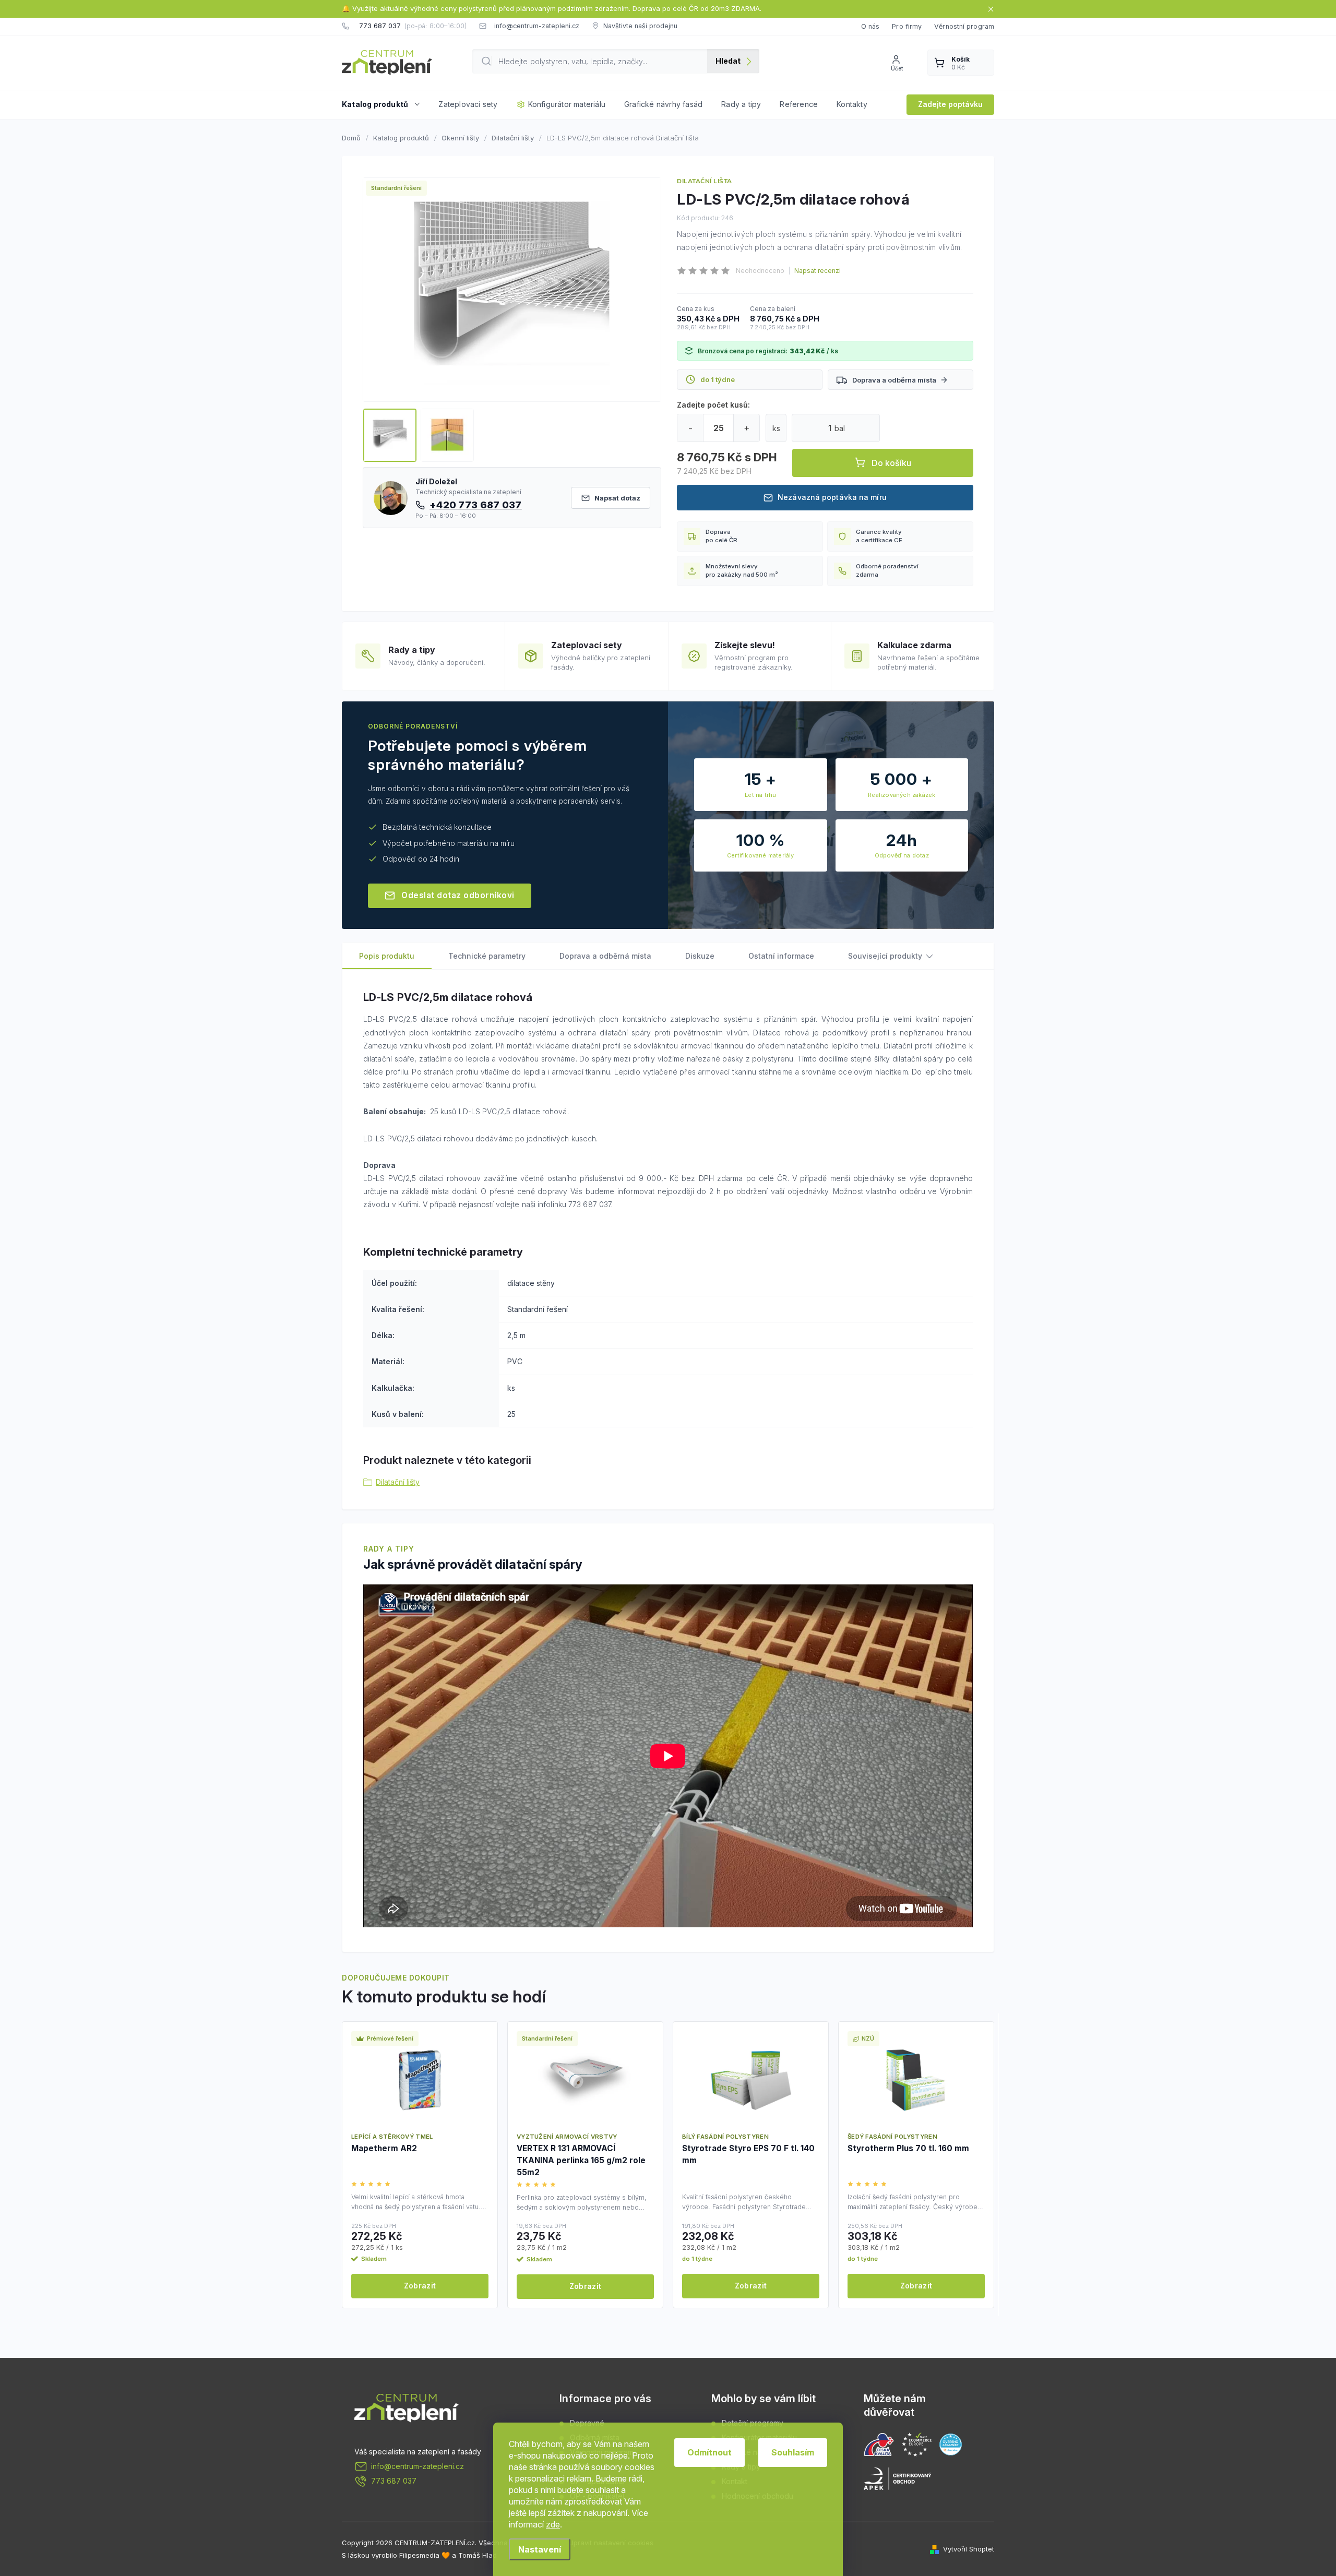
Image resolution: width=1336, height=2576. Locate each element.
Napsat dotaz (617, 498)
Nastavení (540, 2549)
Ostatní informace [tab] (781, 956)
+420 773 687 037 (476, 505)
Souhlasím (793, 2452)
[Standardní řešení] (585, 2080)
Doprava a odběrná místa (894, 380)
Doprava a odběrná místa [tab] (605, 956)
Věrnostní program (964, 26)
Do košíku (891, 463)
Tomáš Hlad (478, 2555)
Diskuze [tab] (700, 956)
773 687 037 (394, 2481)
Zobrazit (420, 2286)
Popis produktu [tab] (387, 956)
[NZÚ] (916, 2080)
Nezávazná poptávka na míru (832, 497)
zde (553, 2524)
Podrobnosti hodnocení (815, 271)
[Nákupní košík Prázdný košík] (961, 63)
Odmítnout (709, 2452)
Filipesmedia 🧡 (425, 2555)
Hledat (728, 61)
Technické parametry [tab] (487, 956)
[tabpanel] (420, 2164)
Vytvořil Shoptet (969, 2549)
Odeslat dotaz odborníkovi (458, 895)
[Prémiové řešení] (420, 2080)
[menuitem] (385, 104)
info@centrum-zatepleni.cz (417, 2466)
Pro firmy (907, 26)
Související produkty (885, 956)
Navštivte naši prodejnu (640, 26)
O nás (870, 26)
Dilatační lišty (398, 1482)
